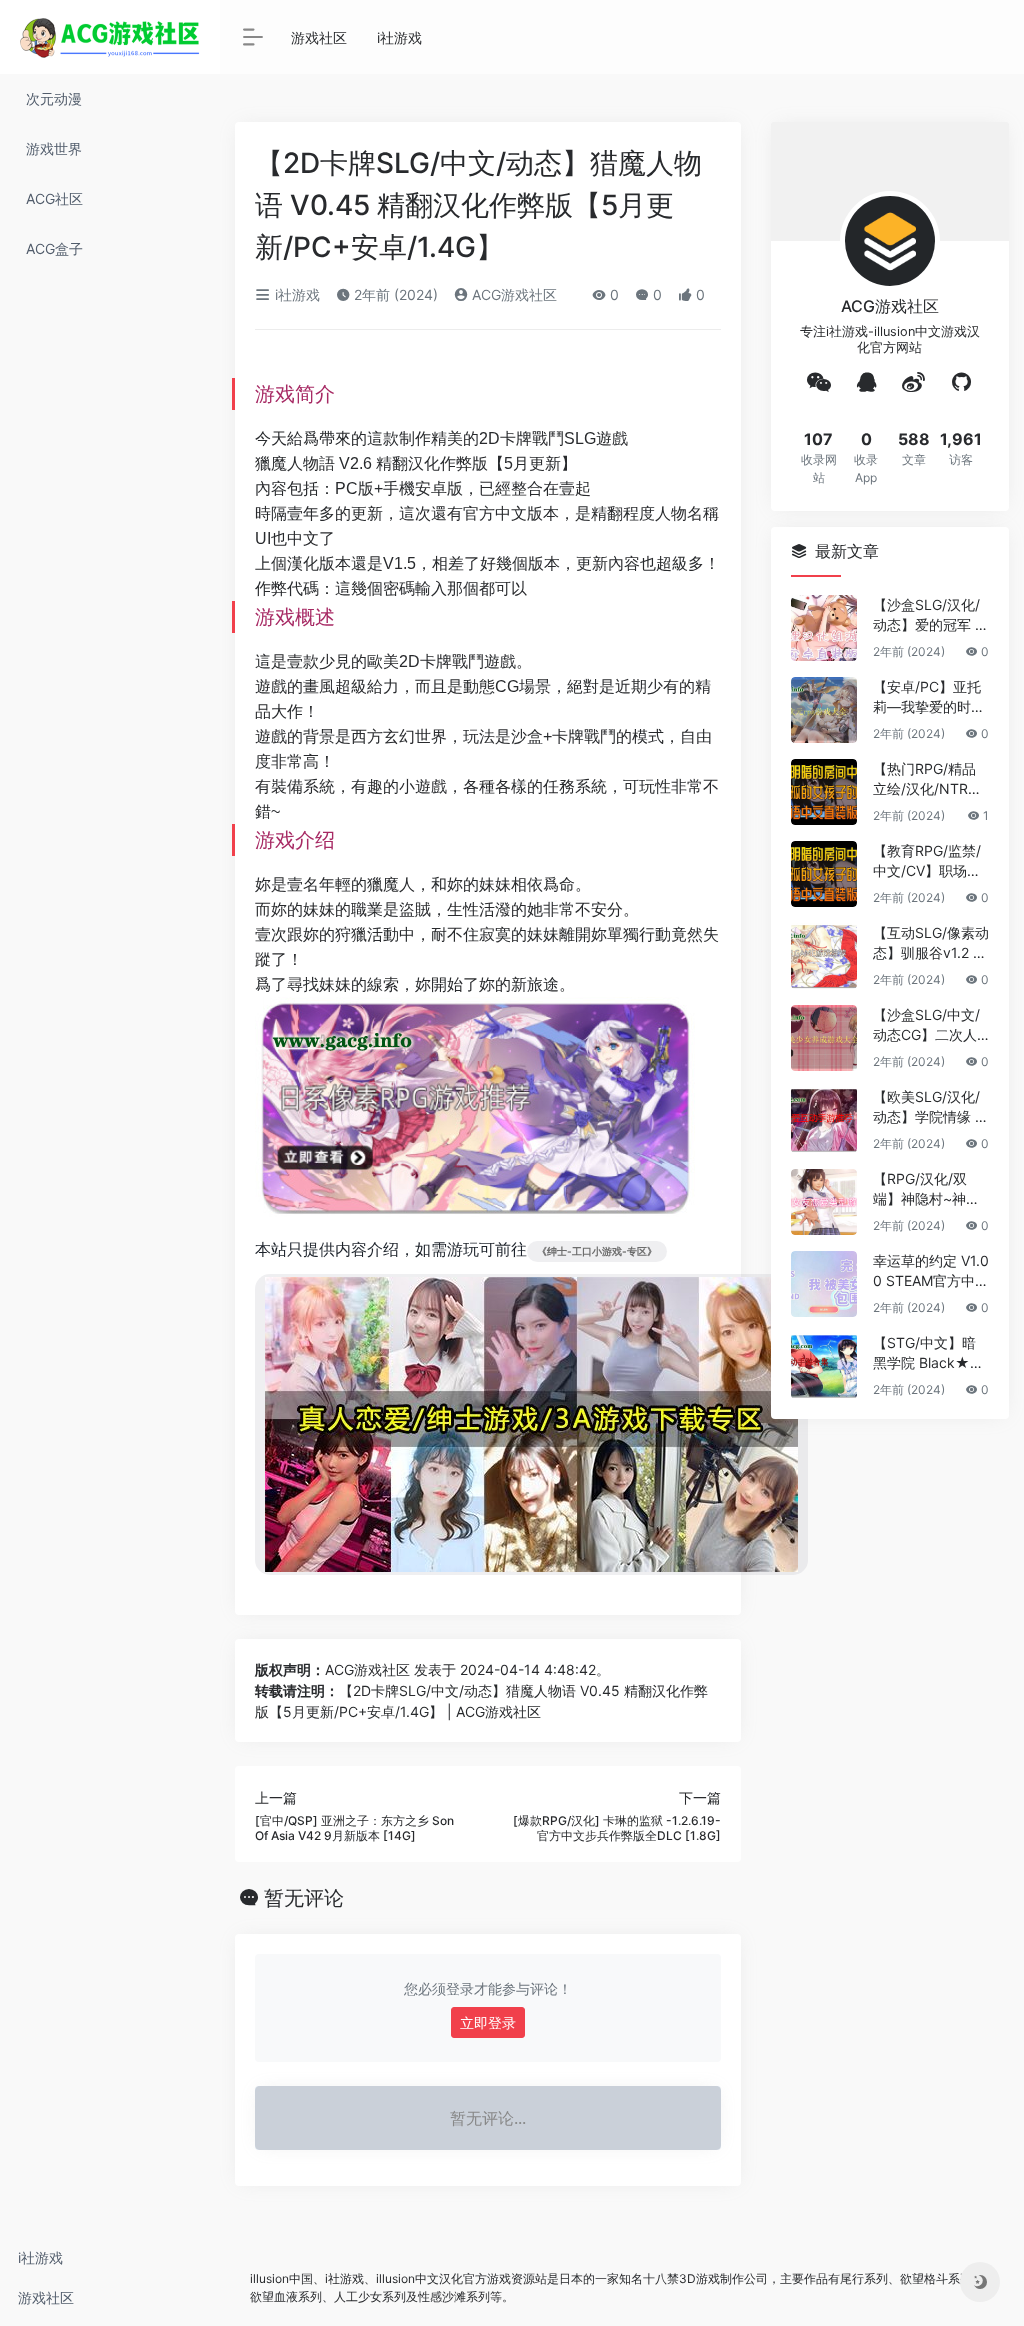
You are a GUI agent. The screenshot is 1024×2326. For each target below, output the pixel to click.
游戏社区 (46, 2297)
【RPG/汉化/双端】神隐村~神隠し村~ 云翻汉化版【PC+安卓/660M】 (928, 1189)
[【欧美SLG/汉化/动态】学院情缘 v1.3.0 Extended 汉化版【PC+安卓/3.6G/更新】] (824, 1120)
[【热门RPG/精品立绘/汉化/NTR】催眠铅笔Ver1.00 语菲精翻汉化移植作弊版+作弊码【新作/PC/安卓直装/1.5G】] (824, 792)
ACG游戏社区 (512, 294)
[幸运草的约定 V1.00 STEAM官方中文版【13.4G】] (824, 1284)
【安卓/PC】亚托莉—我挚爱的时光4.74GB (929, 697)
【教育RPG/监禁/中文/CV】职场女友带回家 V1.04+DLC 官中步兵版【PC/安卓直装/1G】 (931, 861)
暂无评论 (304, 1898)
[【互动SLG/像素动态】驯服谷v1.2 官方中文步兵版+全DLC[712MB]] (824, 956)
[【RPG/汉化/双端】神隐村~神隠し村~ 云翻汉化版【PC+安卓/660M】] (824, 1202)
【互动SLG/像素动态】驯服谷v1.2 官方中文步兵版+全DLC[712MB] (931, 943)
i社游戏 (40, 2257)
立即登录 (488, 2022)
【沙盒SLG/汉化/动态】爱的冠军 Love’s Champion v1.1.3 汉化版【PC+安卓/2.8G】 (930, 615)
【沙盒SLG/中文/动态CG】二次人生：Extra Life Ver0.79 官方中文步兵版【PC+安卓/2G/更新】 (930, 1025)
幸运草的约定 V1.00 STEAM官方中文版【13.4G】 (931, 1271)
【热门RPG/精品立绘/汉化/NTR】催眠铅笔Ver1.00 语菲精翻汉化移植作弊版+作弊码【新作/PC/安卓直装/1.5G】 (929, 779)
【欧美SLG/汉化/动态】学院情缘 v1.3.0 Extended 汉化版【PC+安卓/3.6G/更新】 (928, 1107)
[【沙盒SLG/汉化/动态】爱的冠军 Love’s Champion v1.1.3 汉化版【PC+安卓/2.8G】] (824, 628)
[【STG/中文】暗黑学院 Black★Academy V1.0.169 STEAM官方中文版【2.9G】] (824, 1366)
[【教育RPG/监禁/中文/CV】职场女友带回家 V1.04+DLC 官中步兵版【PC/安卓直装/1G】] (824, 874)
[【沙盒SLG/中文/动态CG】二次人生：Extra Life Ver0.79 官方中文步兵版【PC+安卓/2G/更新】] (824, 1038)
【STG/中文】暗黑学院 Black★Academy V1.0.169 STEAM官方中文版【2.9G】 (930, 1353)
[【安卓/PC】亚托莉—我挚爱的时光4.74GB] (824, 710)
